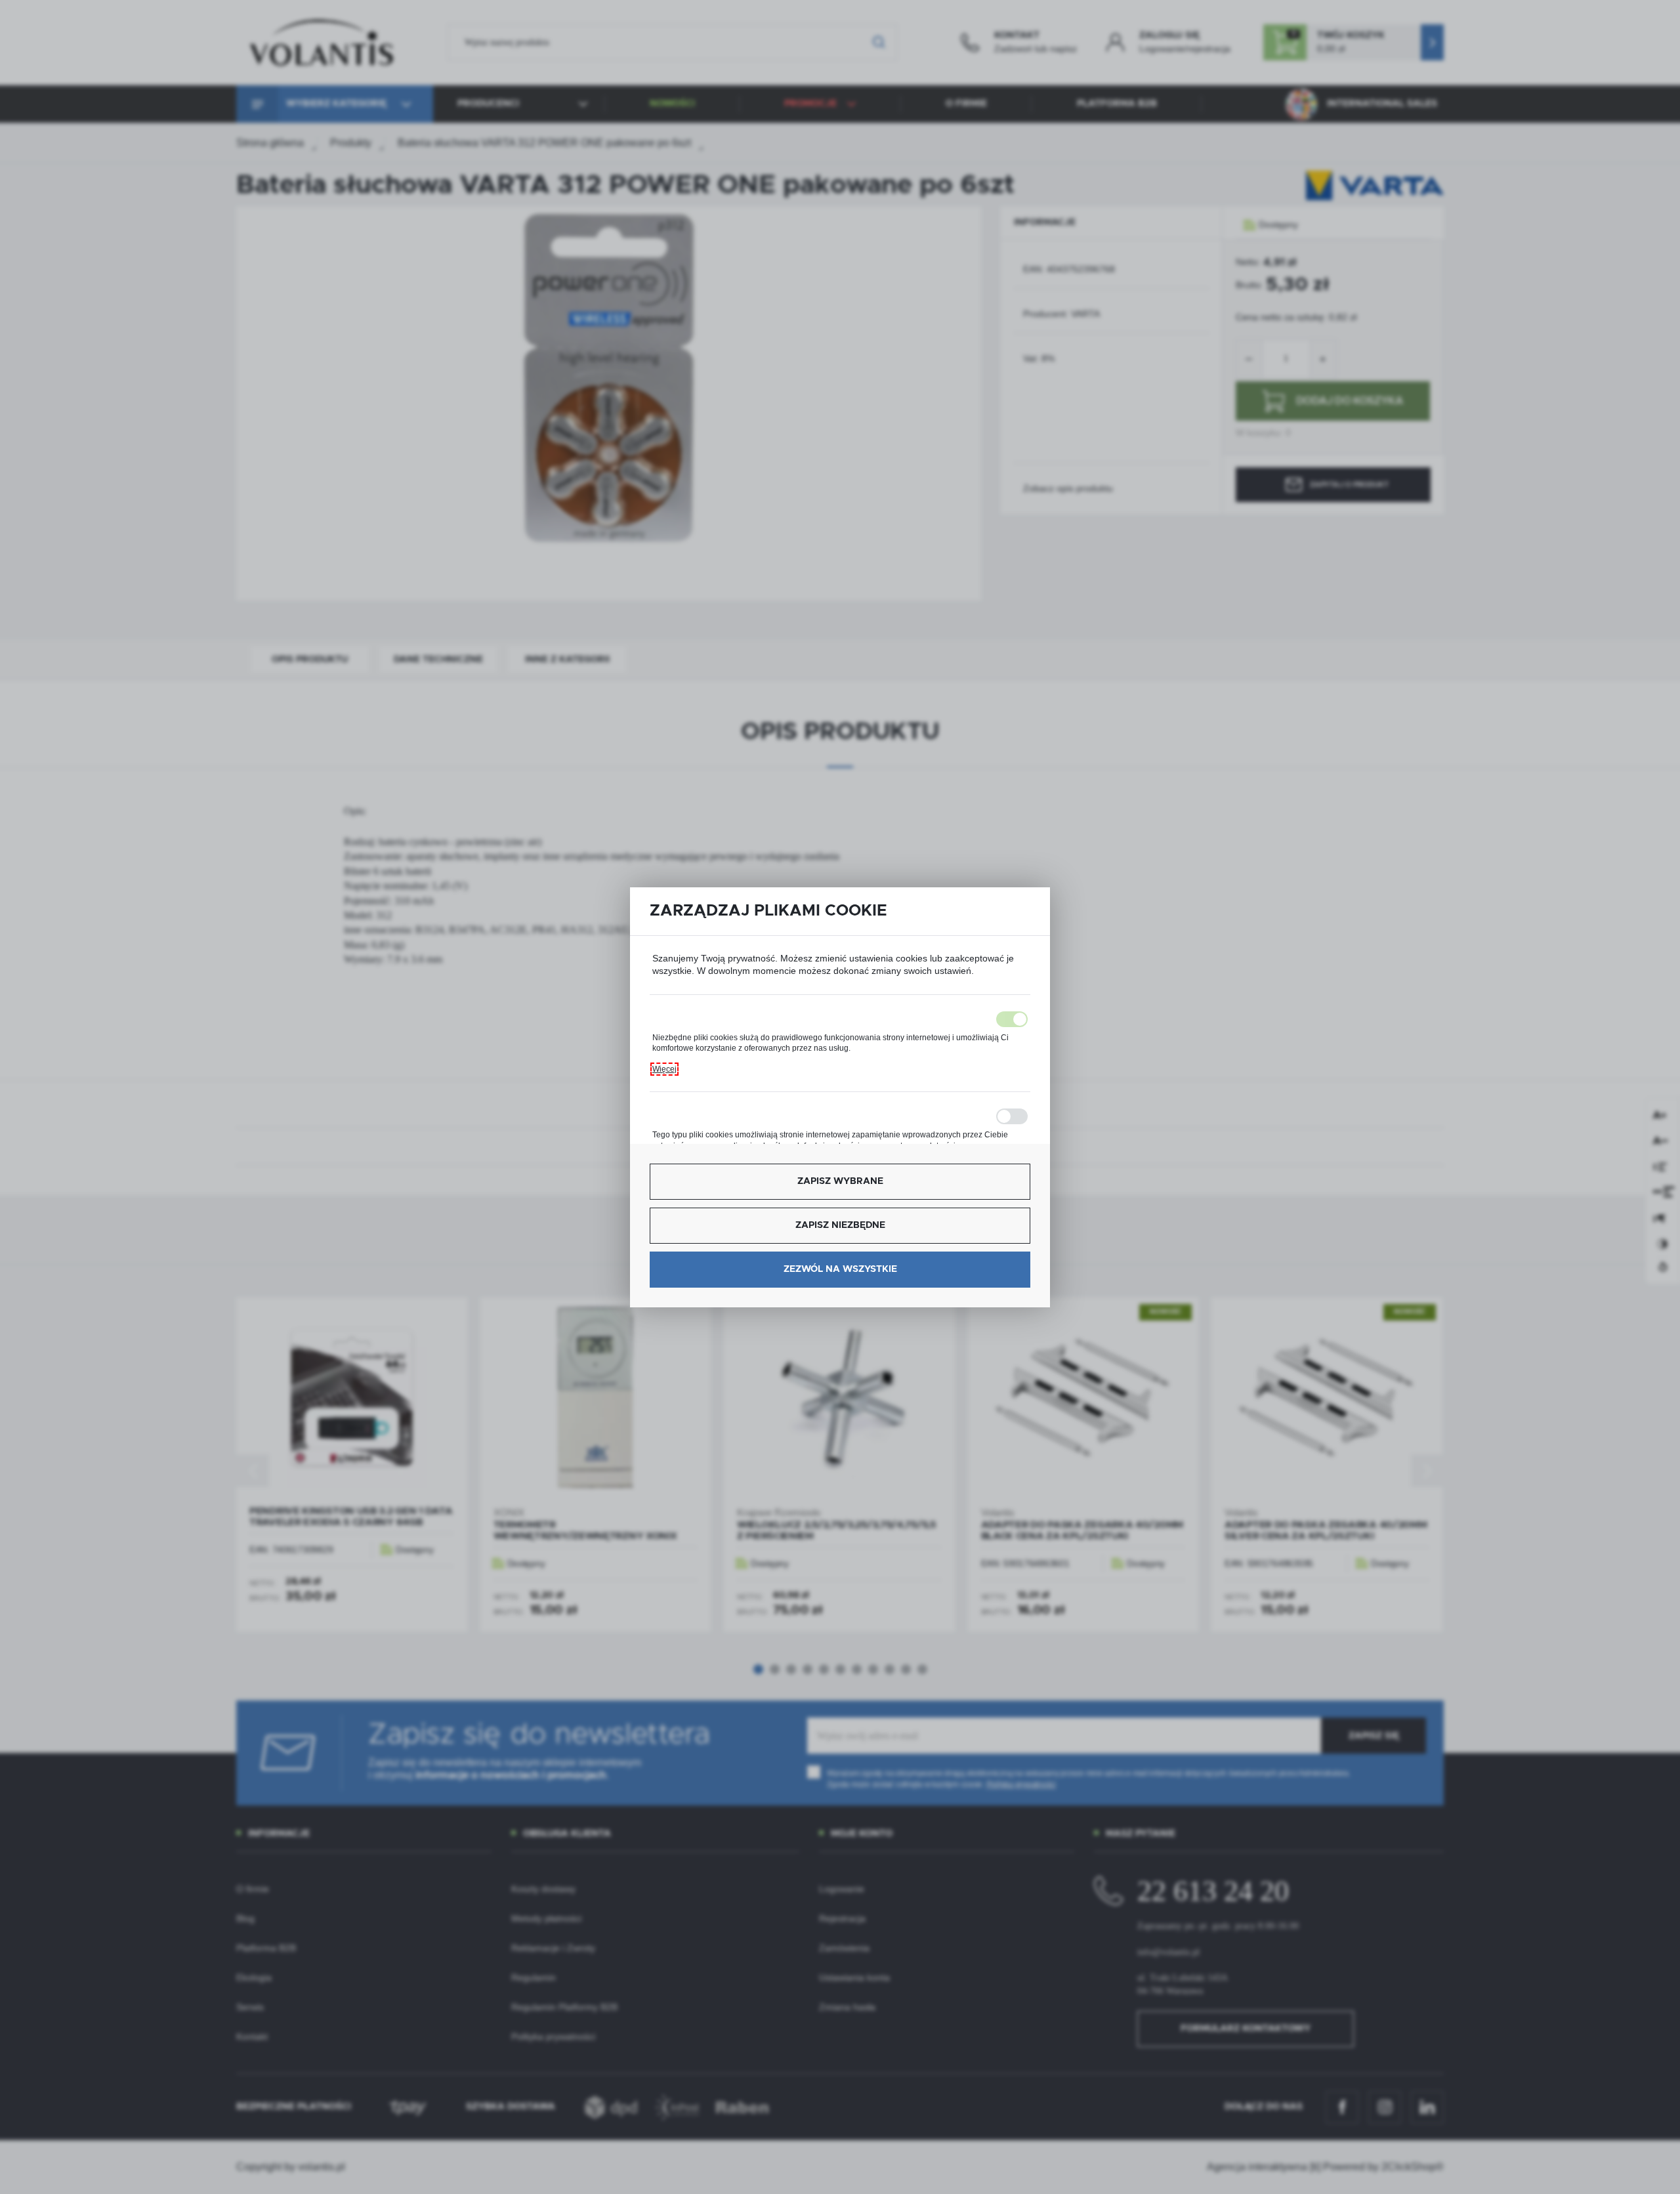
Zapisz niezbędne (840, 1225)
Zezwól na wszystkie (840, 1269)
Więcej (664, 1069)
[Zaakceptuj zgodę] (840, 1019)
